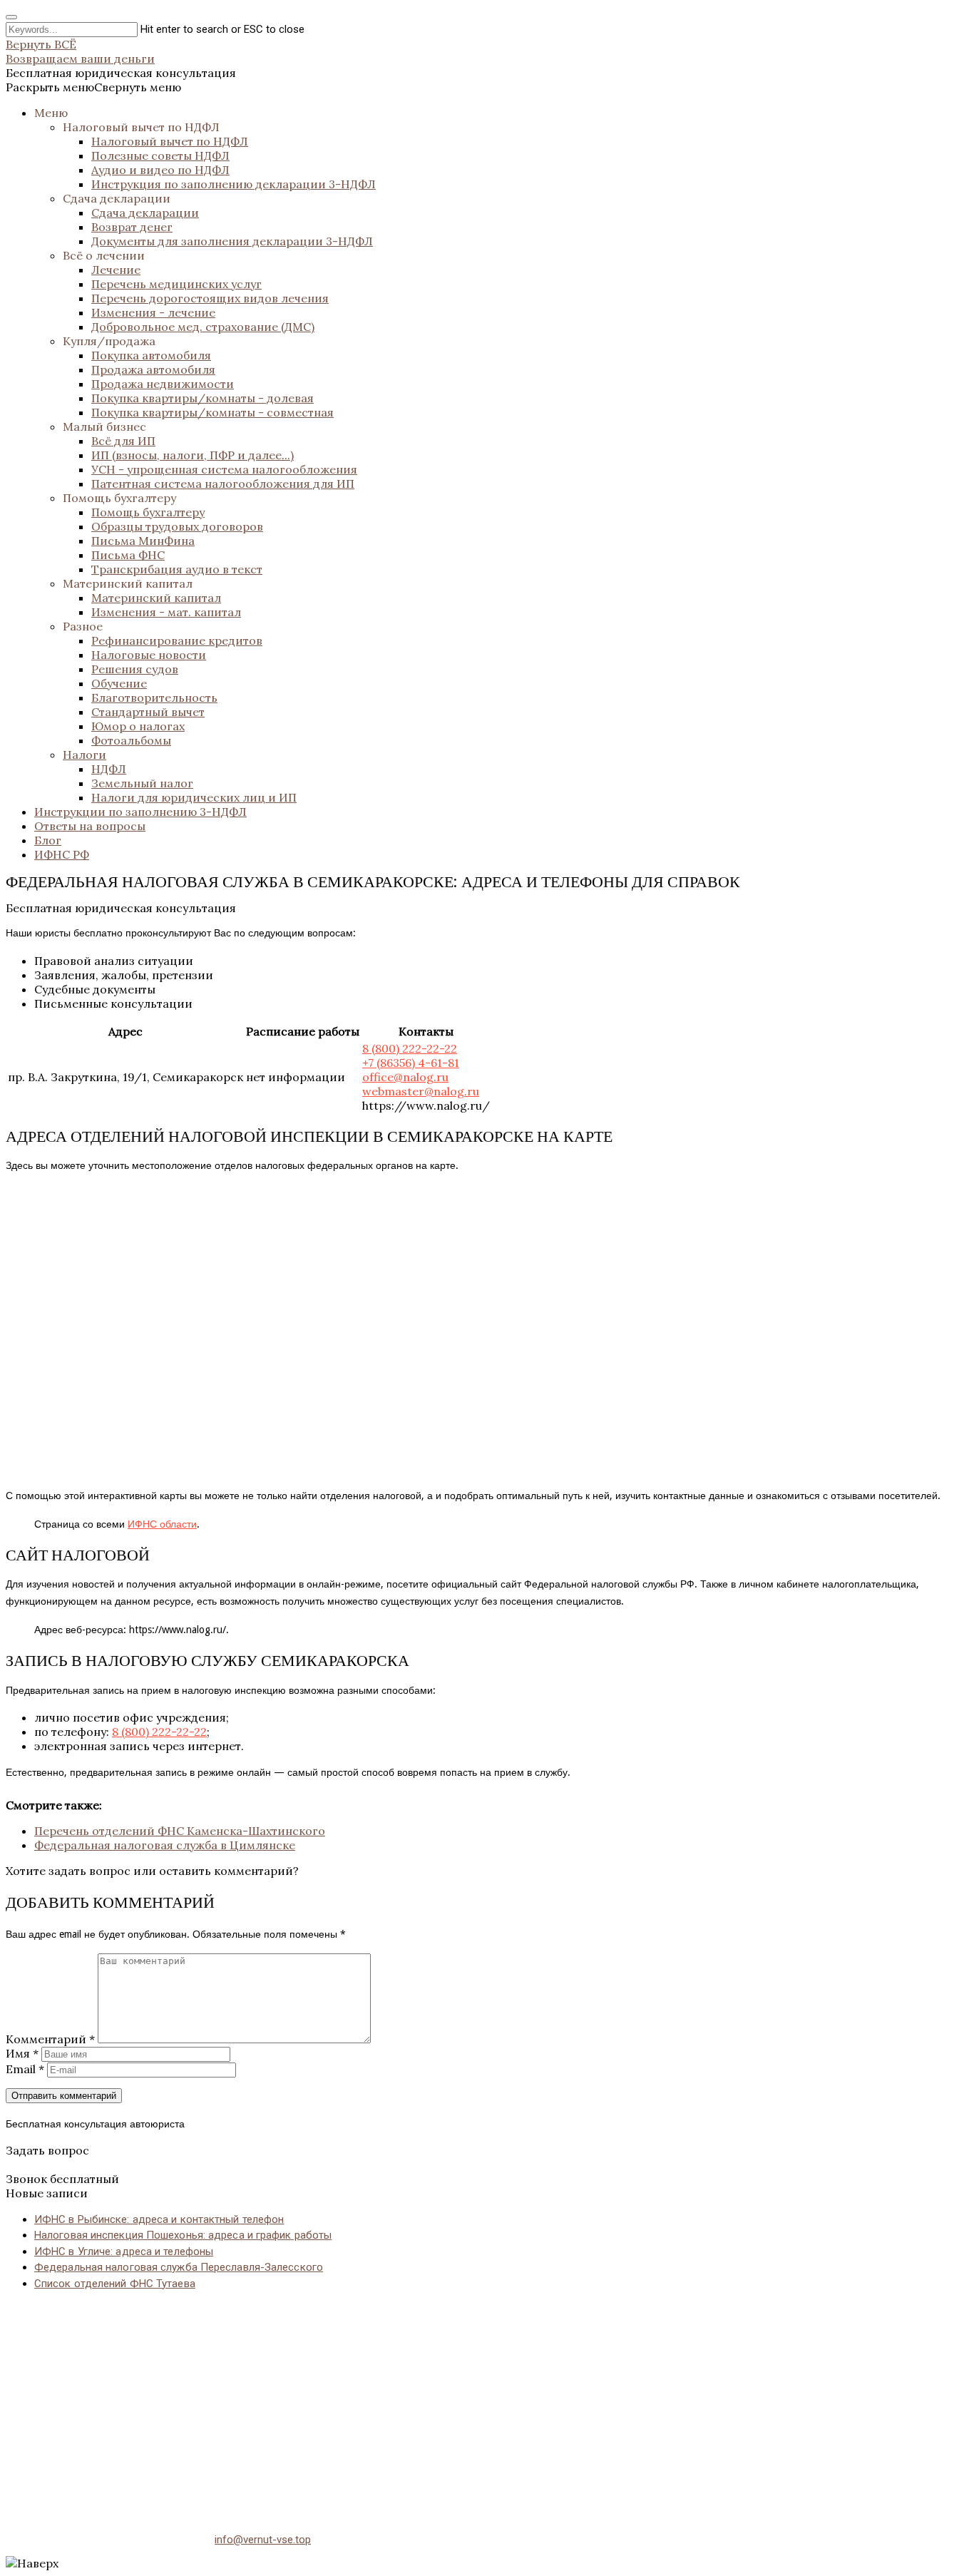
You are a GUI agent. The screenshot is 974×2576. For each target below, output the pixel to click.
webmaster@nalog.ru (421, 1091)
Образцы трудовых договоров (177, 526)
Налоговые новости (149, 655)
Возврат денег (132, 227)
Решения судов (135, 669)
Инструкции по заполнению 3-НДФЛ (140, 812)
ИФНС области (162, 1524)
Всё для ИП (123, 441)
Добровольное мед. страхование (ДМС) (203, 327)
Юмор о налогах (138, 726)
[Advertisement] (434, 2403)
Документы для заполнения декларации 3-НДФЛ (232, 241)
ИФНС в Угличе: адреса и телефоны (124, 2252)
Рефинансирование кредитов (177, 640)
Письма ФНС (128, 555)
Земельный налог (142, 783)
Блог (48, 840)
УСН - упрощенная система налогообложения (224, 469)
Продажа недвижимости (163, 384)
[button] (93, 87)
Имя (22, 2053)
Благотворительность (154, 697)
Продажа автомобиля (153, 369)
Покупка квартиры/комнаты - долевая (203, 398)
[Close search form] (11, 17)
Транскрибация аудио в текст (177, 569)
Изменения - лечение (153, 312)
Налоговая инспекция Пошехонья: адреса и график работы (183, 2235)
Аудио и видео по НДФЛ (160, 170)
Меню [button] (51, 113)
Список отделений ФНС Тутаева (115, 2284)
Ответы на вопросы (90, 826)
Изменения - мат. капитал (166, 612)
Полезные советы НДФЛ (160, 155)
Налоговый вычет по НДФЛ (141, 127)
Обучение (119, 683)
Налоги (84, 755)
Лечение (116, 270)
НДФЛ (109, 769)
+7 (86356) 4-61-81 (411, 1063)
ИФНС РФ (62, 854)
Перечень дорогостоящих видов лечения (210, 298)
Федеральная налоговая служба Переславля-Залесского (179, 2267)
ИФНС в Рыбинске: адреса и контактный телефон (159, 2219)
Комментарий (50, 2039)
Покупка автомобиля (151, 355)
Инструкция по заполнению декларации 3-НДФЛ (234, 184)
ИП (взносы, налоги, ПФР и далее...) (193, 455)
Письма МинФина (143, 541)
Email (25, 2069)
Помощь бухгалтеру (119, 498)
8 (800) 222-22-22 (410, 1048)
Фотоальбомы (131, 740)
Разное (83, 626)
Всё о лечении (104, 255)
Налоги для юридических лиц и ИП (194, 797)
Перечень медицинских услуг (176, 284)
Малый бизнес (104, 426)
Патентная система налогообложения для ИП (223, 484)
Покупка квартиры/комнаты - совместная (212, 412)
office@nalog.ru (405, 1077)
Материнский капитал (128, 583)
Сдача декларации (117, 198)
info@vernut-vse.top (263, 2540)
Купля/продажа (109, 341)
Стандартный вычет (148, 712)
